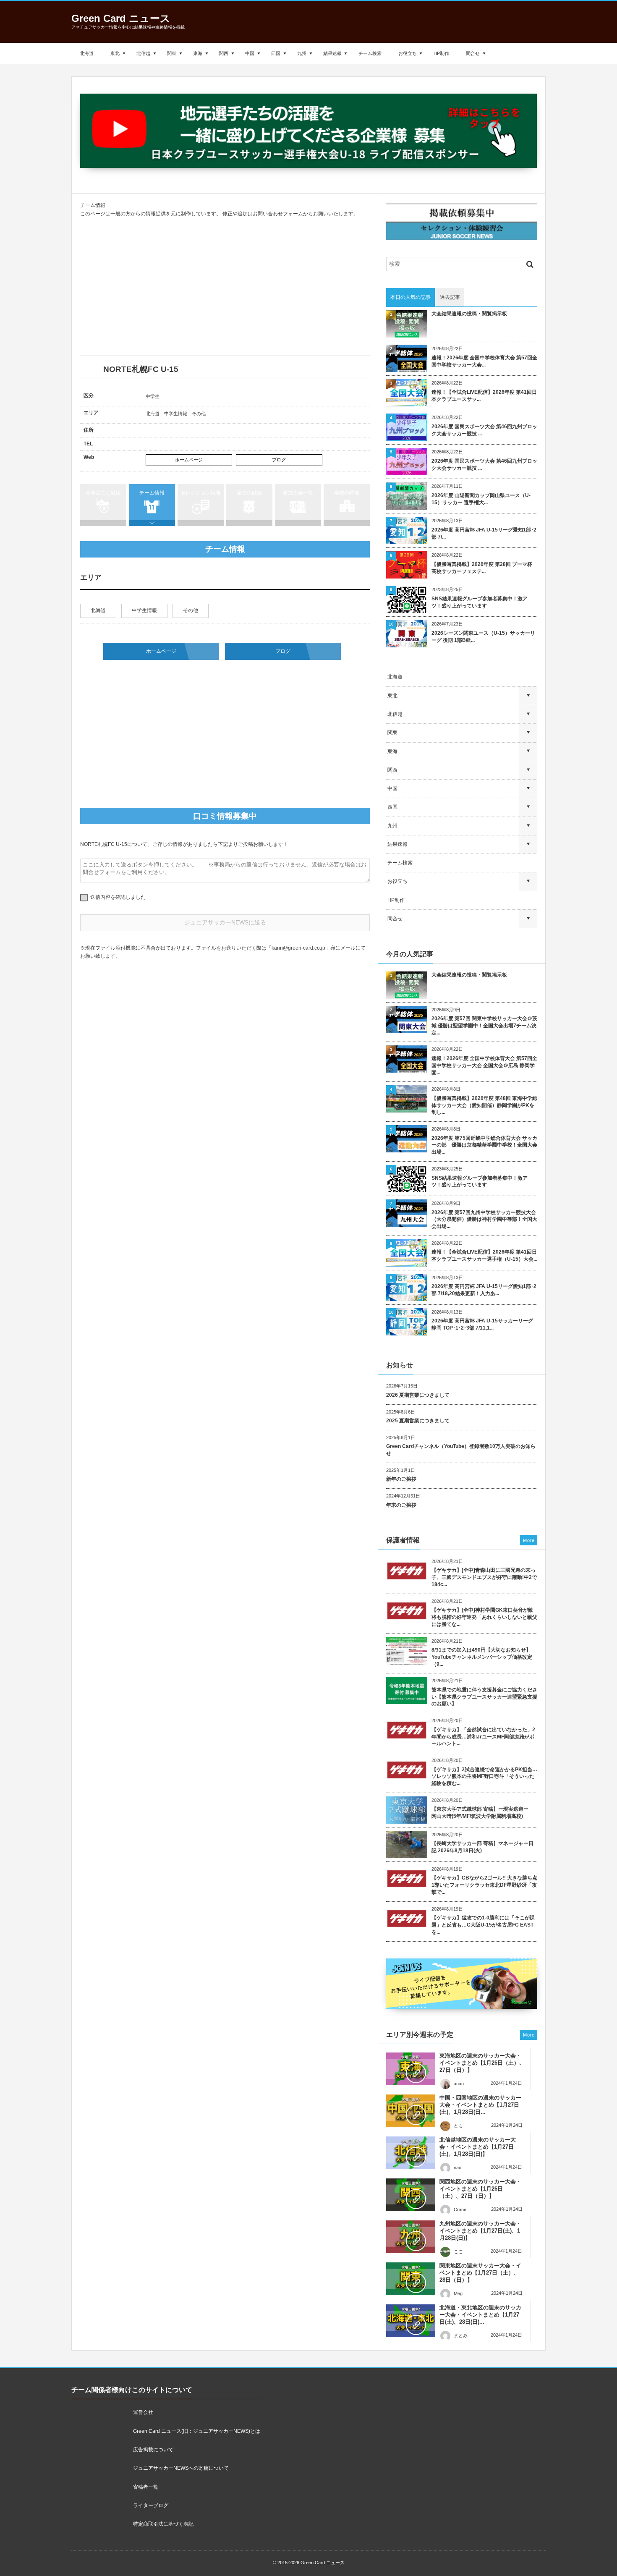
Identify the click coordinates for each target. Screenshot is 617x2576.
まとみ (461, 2335)
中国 (250, 53)
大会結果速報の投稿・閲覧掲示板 (469, 314)
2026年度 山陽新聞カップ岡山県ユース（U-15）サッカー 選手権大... (481, 499)
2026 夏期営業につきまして (418, 1395)
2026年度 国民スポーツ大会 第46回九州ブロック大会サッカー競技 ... (484, 430)
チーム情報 (152, 493)
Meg (458, 2293)
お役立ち (408, 53)
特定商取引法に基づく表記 (163, 2524)
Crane (460, 2209)
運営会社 (143, 2412)
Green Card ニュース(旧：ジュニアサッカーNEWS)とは (197, 2431)
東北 (115, 53)
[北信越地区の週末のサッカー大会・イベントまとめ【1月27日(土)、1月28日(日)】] (411, 2153)
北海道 (87, 53)
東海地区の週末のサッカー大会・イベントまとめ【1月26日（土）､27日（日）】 (481, 2063)
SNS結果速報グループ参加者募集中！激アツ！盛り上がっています (480, 602)
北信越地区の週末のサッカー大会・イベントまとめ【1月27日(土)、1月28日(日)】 (478, 2147)
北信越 (143, 53)
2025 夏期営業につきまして (418, 1421)
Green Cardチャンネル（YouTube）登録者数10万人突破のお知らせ (461, 1450)
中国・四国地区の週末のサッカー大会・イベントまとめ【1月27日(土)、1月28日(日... (480, 2105)
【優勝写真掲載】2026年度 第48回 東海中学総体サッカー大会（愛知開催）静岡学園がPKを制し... (484, 1105)
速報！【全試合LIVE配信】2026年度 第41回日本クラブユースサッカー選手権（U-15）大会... (484, 1255)
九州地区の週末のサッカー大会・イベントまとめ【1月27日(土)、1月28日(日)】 (480, 2231)
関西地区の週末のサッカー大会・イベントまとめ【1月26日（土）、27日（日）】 (480, 2189)
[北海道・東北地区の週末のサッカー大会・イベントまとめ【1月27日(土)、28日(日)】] (411, 2321)
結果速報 (332, 53)
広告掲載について (153, 2450)
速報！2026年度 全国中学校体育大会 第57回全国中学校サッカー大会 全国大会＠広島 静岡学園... (484, 1065)
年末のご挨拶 (401, 1505)
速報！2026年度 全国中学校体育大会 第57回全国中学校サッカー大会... (484, 361)
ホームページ (189, 460)
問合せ (473, 53)
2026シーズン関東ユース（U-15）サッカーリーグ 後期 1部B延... (483, 637)
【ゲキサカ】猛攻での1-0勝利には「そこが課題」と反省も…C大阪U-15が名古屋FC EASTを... (483, 1925)
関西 (224, 53)
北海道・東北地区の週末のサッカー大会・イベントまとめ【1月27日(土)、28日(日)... (480, 2315)
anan (459, 2084)
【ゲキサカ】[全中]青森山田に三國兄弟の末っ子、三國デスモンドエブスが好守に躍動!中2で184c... (484, 1577)
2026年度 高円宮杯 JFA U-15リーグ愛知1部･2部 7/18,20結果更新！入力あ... (484, 1290)
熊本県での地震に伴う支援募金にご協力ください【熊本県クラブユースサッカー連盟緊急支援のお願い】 (484, 1697)
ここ (458, 2251)
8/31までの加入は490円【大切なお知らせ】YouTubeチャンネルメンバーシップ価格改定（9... (482, 1657)
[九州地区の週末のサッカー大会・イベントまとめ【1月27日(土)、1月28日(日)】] (411, 2237)
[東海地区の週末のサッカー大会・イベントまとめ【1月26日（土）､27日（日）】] (411, 2069)
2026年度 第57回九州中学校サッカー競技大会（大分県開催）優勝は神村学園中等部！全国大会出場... (484, 1220)
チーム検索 (370, 53)
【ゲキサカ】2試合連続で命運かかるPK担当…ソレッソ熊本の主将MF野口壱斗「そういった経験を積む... (484, 1777)
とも (458, 2126)
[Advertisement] (225, 287)
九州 (302, 53)
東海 (198, 53)
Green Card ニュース (121, 18)
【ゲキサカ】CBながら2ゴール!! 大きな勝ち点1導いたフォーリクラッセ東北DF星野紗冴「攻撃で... (484, 1885)
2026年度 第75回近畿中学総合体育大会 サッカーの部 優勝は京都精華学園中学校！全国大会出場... (484, 1145)
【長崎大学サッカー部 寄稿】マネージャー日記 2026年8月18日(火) (482, 1847)
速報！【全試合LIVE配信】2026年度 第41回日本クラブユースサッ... (484, 396)
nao (458, 2168)
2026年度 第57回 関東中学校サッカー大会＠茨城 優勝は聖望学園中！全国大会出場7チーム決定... (484, 1026)
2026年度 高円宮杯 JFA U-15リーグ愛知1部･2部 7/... (484, 533)
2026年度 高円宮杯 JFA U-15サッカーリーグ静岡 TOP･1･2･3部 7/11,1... (482, 1324)
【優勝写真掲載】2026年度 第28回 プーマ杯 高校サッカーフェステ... (482, 568)
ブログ (279, 460)
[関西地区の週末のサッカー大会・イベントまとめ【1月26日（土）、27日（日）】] (411, 2195)
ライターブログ (151, 2505)
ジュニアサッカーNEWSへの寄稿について (181, 2468)
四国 (276, 53)
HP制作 (441, 53)
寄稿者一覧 (146, 2487)
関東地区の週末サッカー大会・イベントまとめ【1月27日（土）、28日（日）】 (480, 2273)
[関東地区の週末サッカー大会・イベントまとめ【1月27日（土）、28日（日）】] (411, 2279)
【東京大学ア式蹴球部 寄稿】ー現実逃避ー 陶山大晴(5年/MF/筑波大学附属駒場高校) (482, 1813)
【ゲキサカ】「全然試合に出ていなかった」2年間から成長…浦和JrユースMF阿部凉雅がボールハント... (483, 1737)
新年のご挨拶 (401, 1479)
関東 (172, 53)
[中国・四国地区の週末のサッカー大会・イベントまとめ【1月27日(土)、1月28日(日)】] (411, 2111)
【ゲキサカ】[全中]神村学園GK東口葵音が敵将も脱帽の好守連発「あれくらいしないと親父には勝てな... (484, 1617)
